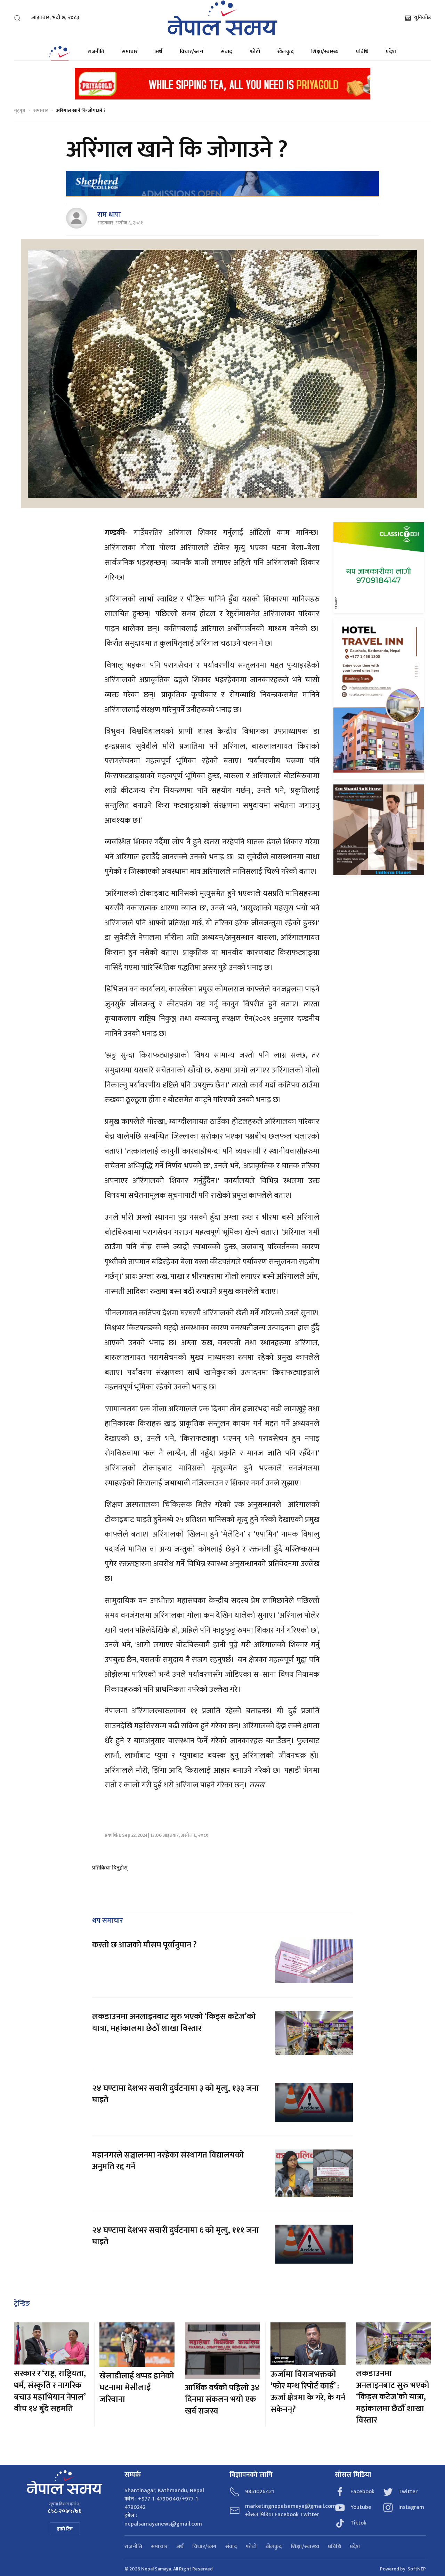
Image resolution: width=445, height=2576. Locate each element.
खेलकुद (286, 52)
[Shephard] (222, 184)
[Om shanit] (379, 830)
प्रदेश (391, 52)
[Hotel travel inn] (379, 698)
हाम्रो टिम (65, 2529)
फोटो (255, 52)
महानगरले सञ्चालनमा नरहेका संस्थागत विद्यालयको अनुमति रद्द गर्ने (168, 2161)
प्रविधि (362, 52)
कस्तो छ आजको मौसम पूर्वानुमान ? (144, 1945)
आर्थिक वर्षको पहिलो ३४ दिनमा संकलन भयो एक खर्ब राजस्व (222, 2399)
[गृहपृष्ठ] (59, 52)
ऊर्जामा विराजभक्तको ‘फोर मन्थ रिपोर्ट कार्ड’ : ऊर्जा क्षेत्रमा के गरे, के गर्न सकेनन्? (308, 2392)
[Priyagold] (222, 83)
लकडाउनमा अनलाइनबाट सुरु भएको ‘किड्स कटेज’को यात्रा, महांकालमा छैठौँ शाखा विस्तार (174, 2023)
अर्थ (159, 52)
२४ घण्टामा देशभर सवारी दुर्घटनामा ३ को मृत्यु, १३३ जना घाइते (176, 2094)
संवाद (226, 52)
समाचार (130, 52)
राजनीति (96, 52)
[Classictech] (379, 567)
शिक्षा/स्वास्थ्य (325, 52)
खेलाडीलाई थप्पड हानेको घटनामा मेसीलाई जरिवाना (137, 2388)
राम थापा (109, 215)
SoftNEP (417, 2569)
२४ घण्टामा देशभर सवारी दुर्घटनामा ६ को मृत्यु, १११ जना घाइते (176, 2236)
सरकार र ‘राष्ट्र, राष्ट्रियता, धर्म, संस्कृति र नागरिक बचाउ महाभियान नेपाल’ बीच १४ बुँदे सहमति (50, 2391)
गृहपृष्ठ (19, 110)
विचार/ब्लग (192, 52)
